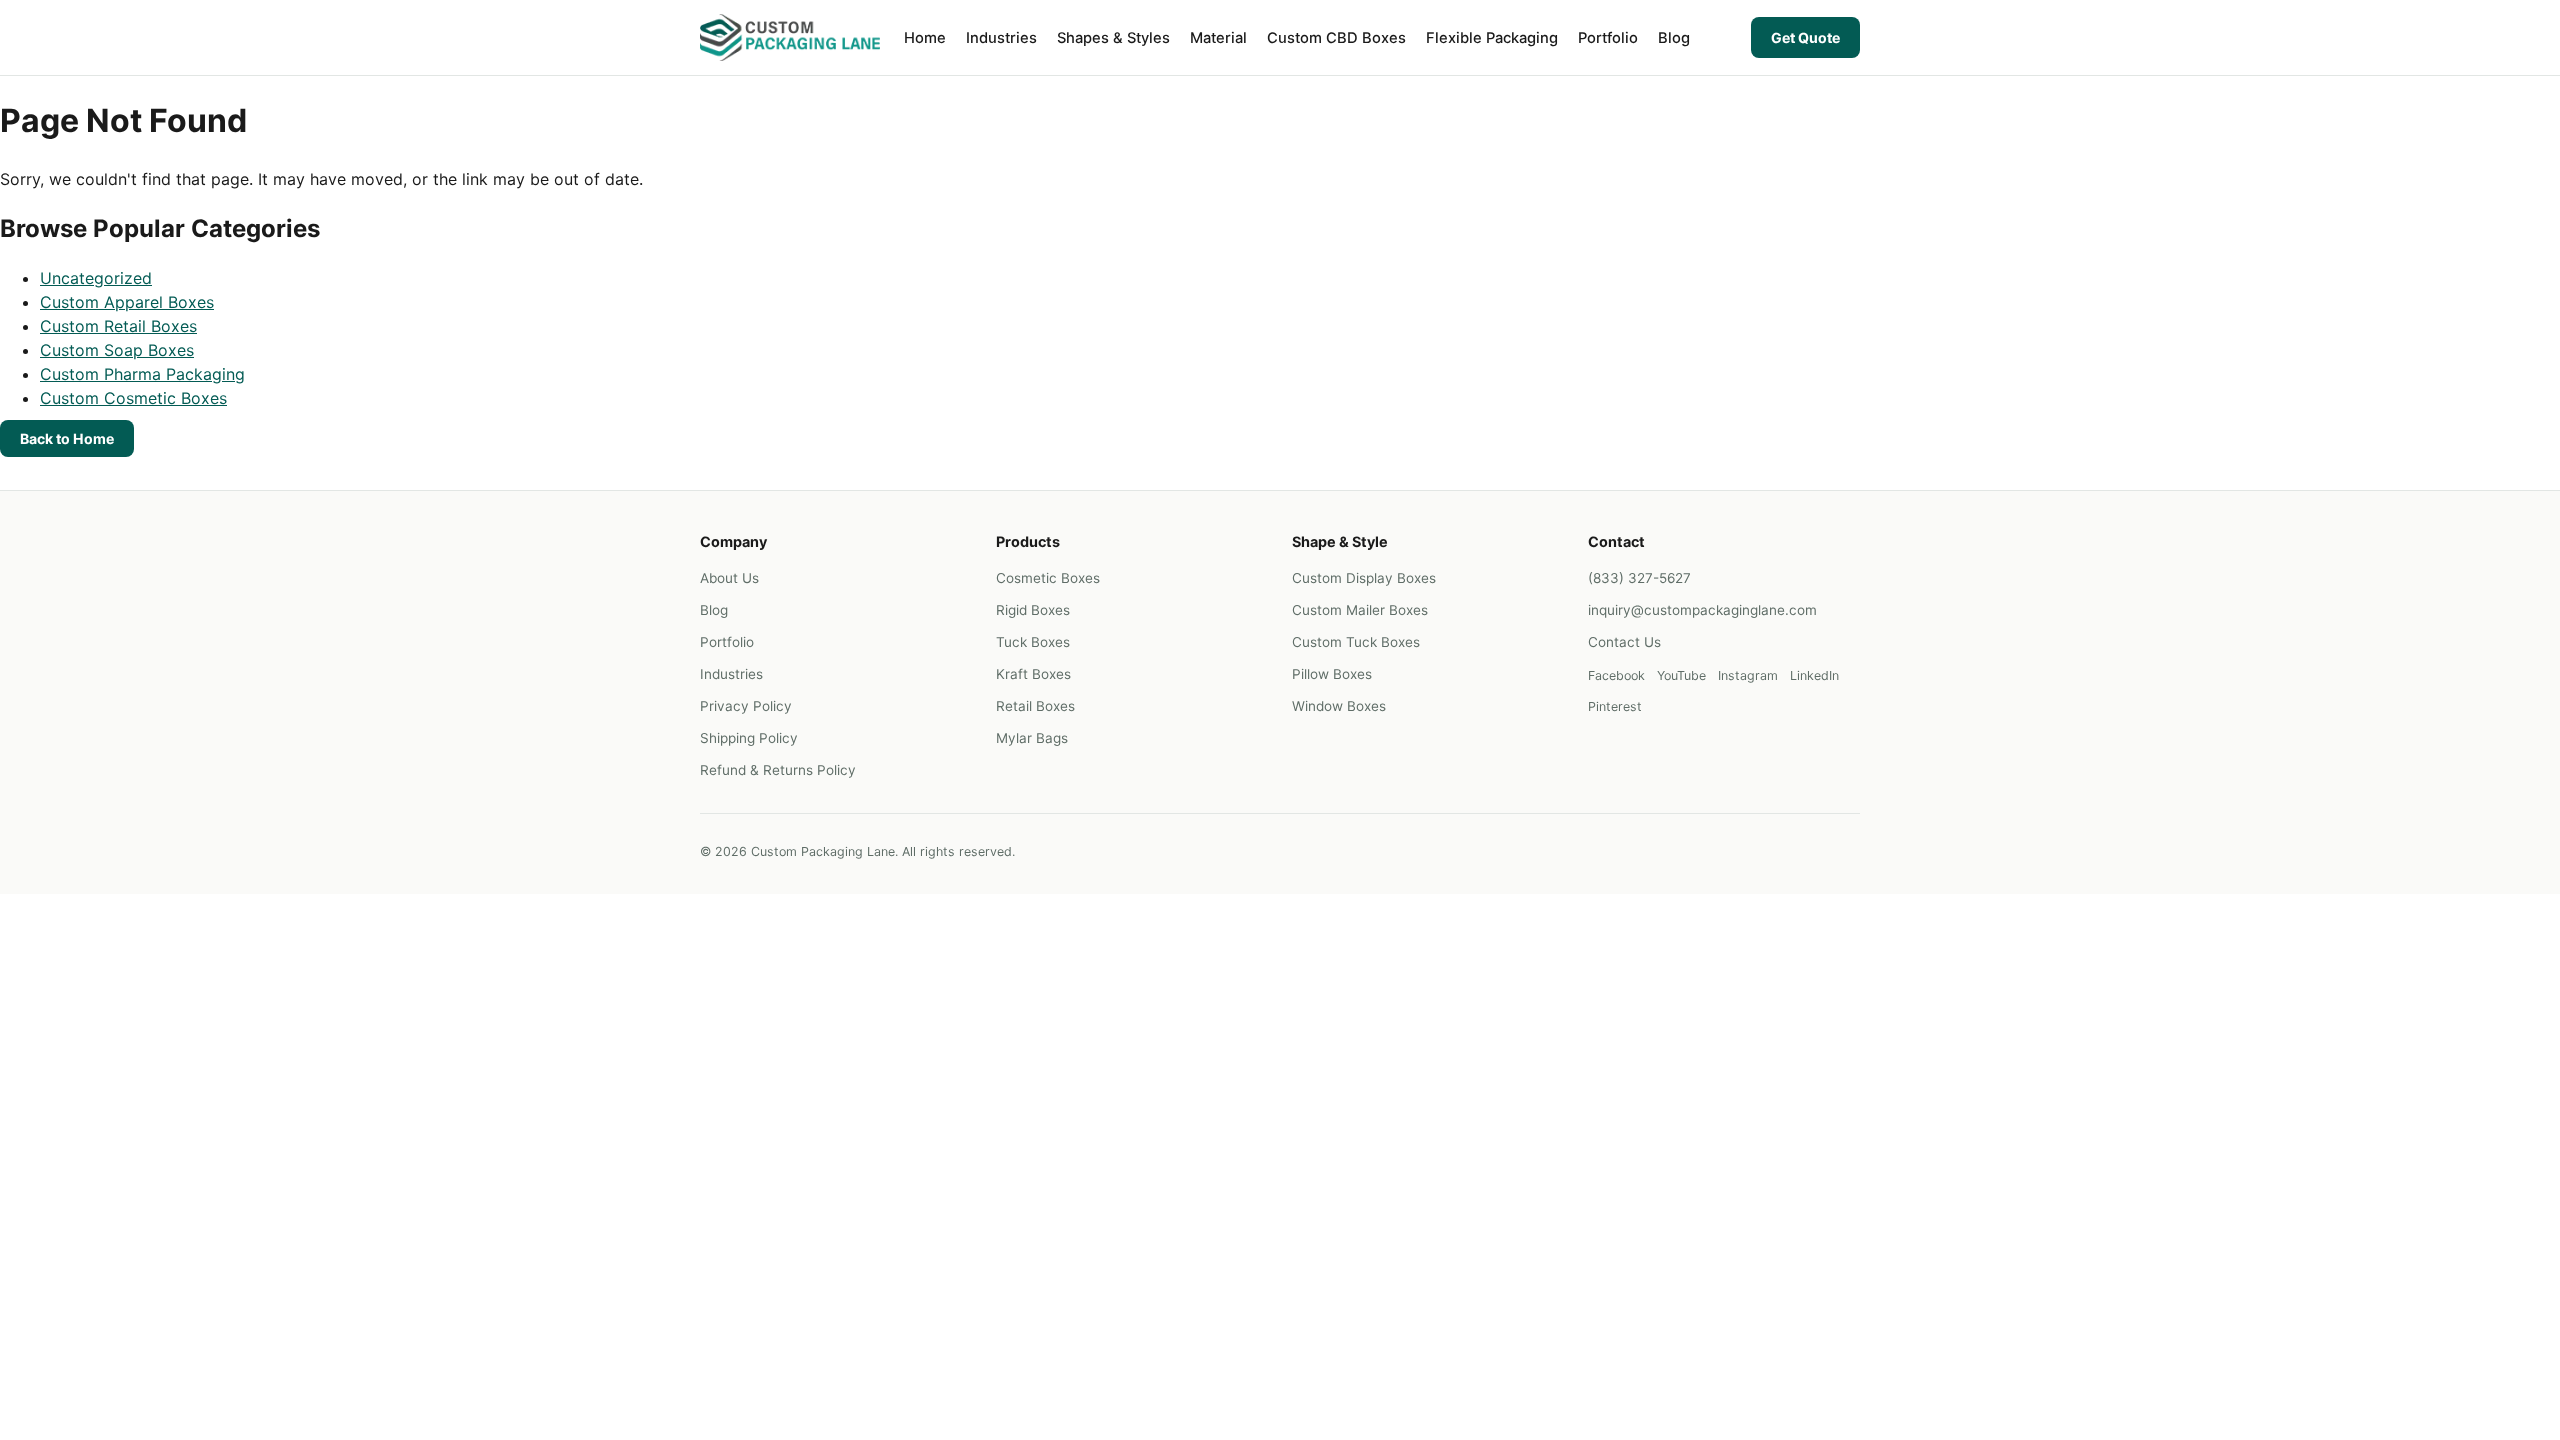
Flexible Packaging (1492, 38)
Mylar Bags (1032, 738)
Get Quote (1805, 37)
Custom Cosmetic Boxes (133, 398)
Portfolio (1608, 38)
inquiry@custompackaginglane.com (1702, 610)
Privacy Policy (746, 706)
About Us (729, 578)
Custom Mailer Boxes (1360, 610)
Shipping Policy (749, 738)
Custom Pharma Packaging (142, 374)
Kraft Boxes (1033, 674)
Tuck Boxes (1033, 642)
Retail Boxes (1035, 706)
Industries (1001, 38)
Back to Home (67, 438)
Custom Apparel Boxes (127, 302)
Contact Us (1624, 642)
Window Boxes (1339, 706)
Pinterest (1615, 706)
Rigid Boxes (1033, 610)
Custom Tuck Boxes (1356, 642)
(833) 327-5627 (1639, 578)
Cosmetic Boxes (1048, 578)
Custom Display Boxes (1364, 578)
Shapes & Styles (1113, 38)
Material (1218, 38)
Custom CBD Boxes (1336, 38)
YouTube (1681, 675)
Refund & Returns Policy (778, 770)
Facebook (1616, 675)
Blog (1674, 38)
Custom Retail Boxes (118, 326)
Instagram (1748, 675)
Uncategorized (96, 278)
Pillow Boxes (1332, 674)
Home (925, 38)
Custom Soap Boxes (117, 350)
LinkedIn (1814, 675)
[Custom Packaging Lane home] (790, 37)
